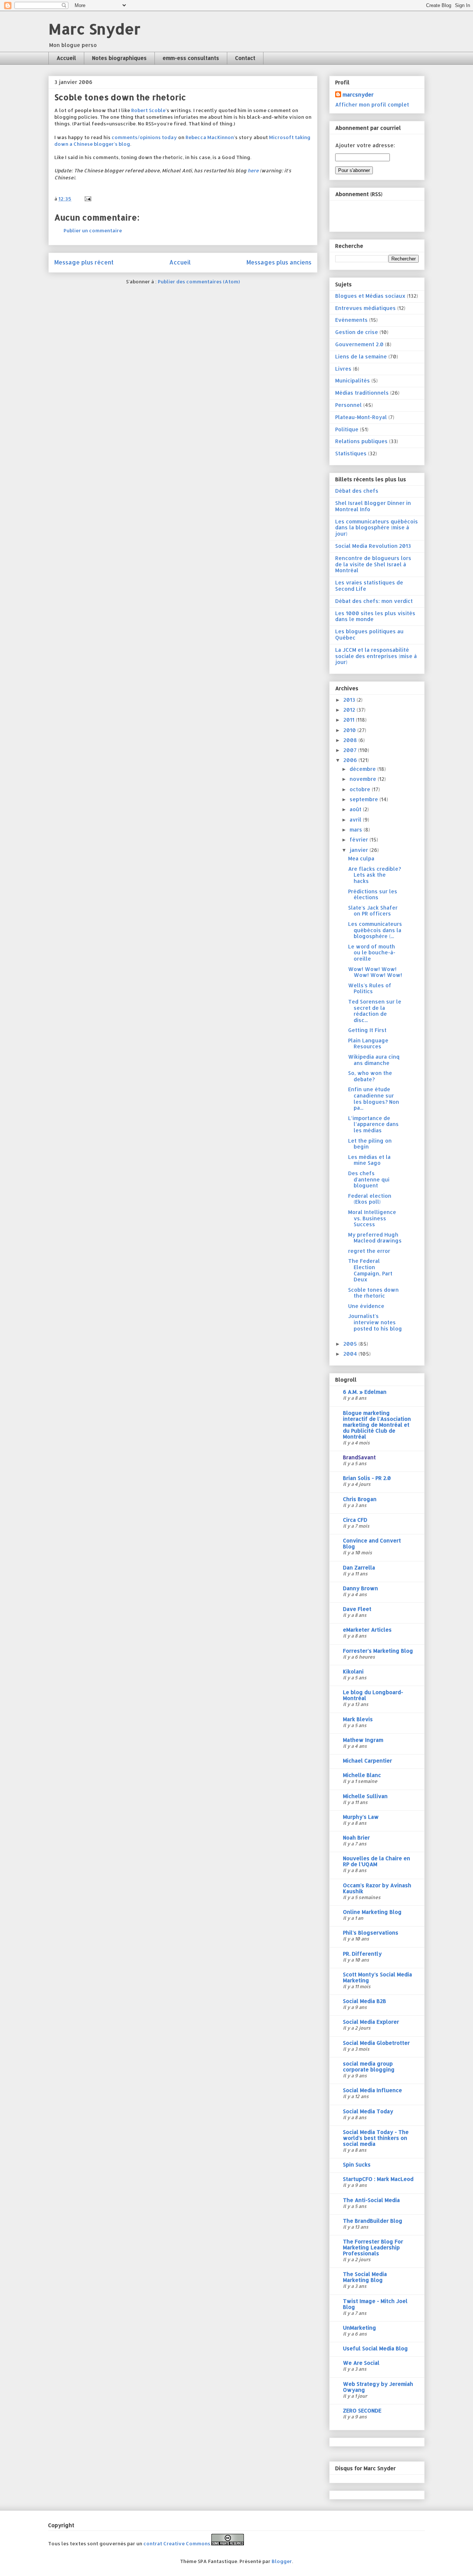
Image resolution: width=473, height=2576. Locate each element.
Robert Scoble (148, 110)
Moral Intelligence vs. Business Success (372, 1218)
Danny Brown (360, 1588)
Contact (245, 58)
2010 (350, 730)
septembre (365, 799)
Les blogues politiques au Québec (369, 634)
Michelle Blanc (362, 1775)
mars (357, 830)
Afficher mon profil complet (372, 104)
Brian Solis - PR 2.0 (367, 1478)
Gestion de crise (357, 332)
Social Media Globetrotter (376, 2043)
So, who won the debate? (370, 1076)
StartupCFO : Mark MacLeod (378, 2179)
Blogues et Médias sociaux (370, 296)
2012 (350, 710)
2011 (350, 720)
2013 (350, 700)
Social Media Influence (372, 2090)
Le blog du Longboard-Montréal (373, 1695)
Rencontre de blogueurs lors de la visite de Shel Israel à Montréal (373, 564)
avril (356, 820)
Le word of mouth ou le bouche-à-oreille (372, 953)
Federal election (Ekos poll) (370, 1199)
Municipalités (353, 380)
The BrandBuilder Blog (373, 2221)
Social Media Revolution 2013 (373, 546)
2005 (351, 1344)
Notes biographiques (119, 58)
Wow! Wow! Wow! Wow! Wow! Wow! (375, 972)
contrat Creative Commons (177, 2543)
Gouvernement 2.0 (359, 344)
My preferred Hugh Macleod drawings (375, 1238)
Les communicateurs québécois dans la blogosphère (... (375, 930)
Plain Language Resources (368, 1043)
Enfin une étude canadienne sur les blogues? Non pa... (374, 1098)
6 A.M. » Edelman (365, 1392)
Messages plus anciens (279, 262)
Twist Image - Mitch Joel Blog (375, 2304)
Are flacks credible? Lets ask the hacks (375, 875)
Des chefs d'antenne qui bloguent (369, 1179)
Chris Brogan (360, 1499)
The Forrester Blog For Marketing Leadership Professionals (373, 2247)
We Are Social (361, 2363)
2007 (351, 750)
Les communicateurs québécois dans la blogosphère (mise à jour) (377, 528)
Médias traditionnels (362, 393)
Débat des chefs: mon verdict (374, 601)
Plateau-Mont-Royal (361, 417)
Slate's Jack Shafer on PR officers (373, 911)
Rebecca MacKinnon (210, 137)
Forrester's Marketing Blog (378, 1651)
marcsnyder (358, 95)
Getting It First (367, 1030)
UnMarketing (360, 2328)
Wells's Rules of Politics (370, 988)
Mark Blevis (358, 1719)
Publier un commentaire (93, 230)
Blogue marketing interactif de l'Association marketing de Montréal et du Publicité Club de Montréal (377, 1425)
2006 (351, 760)
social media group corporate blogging (369, 2066)
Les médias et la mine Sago (369, 1160)
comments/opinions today (144, 137)
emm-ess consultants (191, 58)
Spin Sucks (357, 2164)
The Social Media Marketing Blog (365, 2277)
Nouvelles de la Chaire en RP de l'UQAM (377, 1861)
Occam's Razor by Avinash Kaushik (377, 1888)
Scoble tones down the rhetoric (373, 1293)
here (253, 171)
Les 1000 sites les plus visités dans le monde (375, 616)
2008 (351, 740)
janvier (360, 850)
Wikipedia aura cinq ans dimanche (374, 1060)
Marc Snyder (94, 29)
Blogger (282, 2561)
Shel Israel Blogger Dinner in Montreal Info (373, 506)
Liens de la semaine (361, 356)
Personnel (348, 405)
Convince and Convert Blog (372, 1543)
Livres (343, 369)
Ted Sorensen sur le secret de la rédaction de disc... (375, 1011)
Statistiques (351, 453)
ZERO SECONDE (362, 2410)
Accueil (66, 58)
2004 (351, 1354)
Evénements (351, 320)
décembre (363, 769)
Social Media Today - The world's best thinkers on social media (376, 2138)
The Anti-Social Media (371, 2200)
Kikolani (353, 1671)
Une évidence (366, 1306)
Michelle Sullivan (365, 1796)
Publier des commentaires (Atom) (199, 281)
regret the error (369, 1251)
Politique (347, 429)
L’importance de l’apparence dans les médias (373, 1124)
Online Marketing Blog (372, 1912)
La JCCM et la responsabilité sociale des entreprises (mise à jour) (376, 656)
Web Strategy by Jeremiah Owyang (378, 2387)
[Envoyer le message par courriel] (87, 199)
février (360, 839)
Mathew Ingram (363, 1740)
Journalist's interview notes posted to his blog (375, 1322)
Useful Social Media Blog (375, 2348)
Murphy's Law (361, 1817)
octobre (361, 789)
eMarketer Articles (367, 1630)
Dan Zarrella (359, 1567)
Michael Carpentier (367, 1761)
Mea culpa (361, 858)
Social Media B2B (365, 2001)
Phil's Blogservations (371, 1933)
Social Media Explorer (371, 2022)
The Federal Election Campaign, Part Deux (370, 1270)
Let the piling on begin (370, 1144)
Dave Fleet (357, 1609)
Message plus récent (84, 262)
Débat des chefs (357, 491)
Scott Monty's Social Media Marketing (377, 1977)
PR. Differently (362, 1954)
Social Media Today (368, 2111)
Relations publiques (361, 441)
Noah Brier (356, 1837)
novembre (364, 779)
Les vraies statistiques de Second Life (369, 586)
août (356, 809)
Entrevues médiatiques (365, 308)
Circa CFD (355, 1520)
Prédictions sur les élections (373, 894)
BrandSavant (359, 1457)
